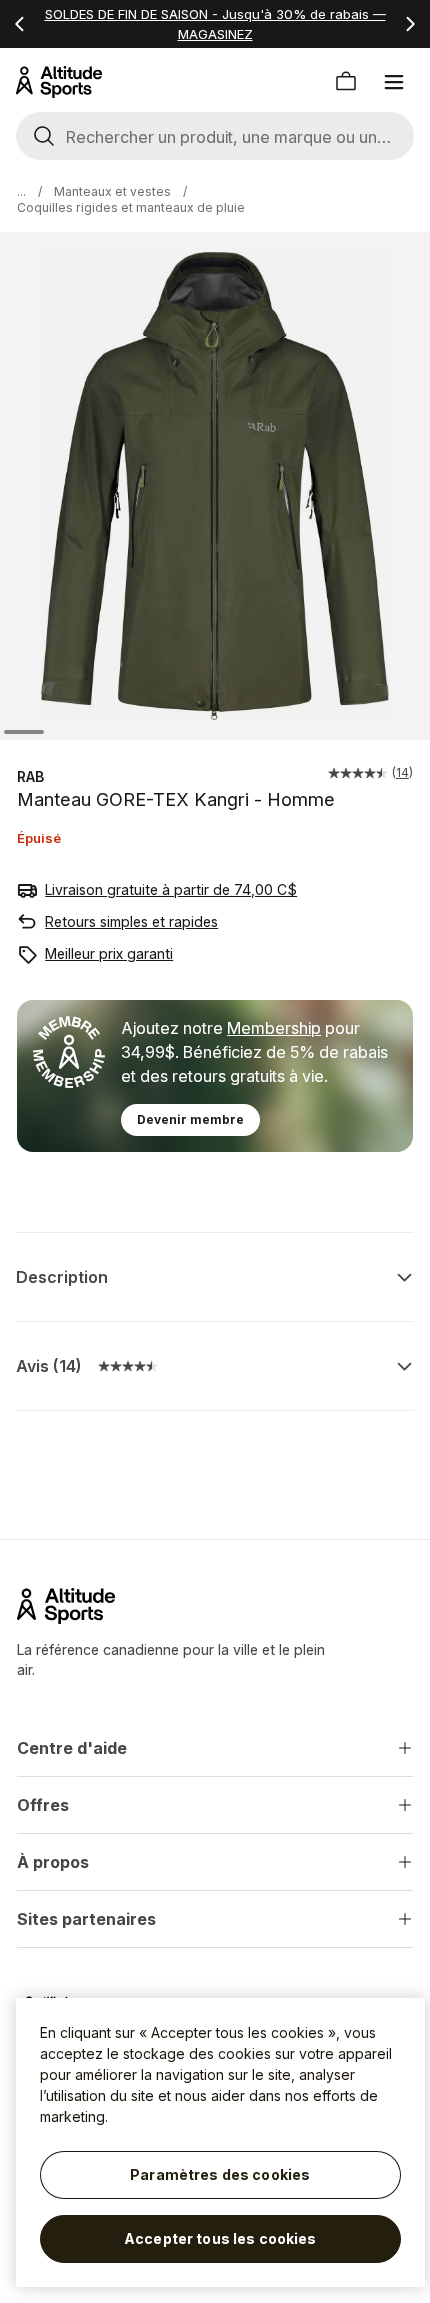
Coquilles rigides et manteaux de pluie (131, 207)
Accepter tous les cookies (220, 2238)
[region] (220, 2142)
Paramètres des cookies (220, 2174)
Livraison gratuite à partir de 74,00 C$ (171, 889)
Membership (274, 1028)
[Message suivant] (410, 24)
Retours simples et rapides (131, 921)
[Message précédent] (20, 24)
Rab (30, 776)
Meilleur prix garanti (109, 953)
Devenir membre (190, 1119)
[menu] (394, 82)
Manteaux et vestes (112, 191)
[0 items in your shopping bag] (346, 82)
